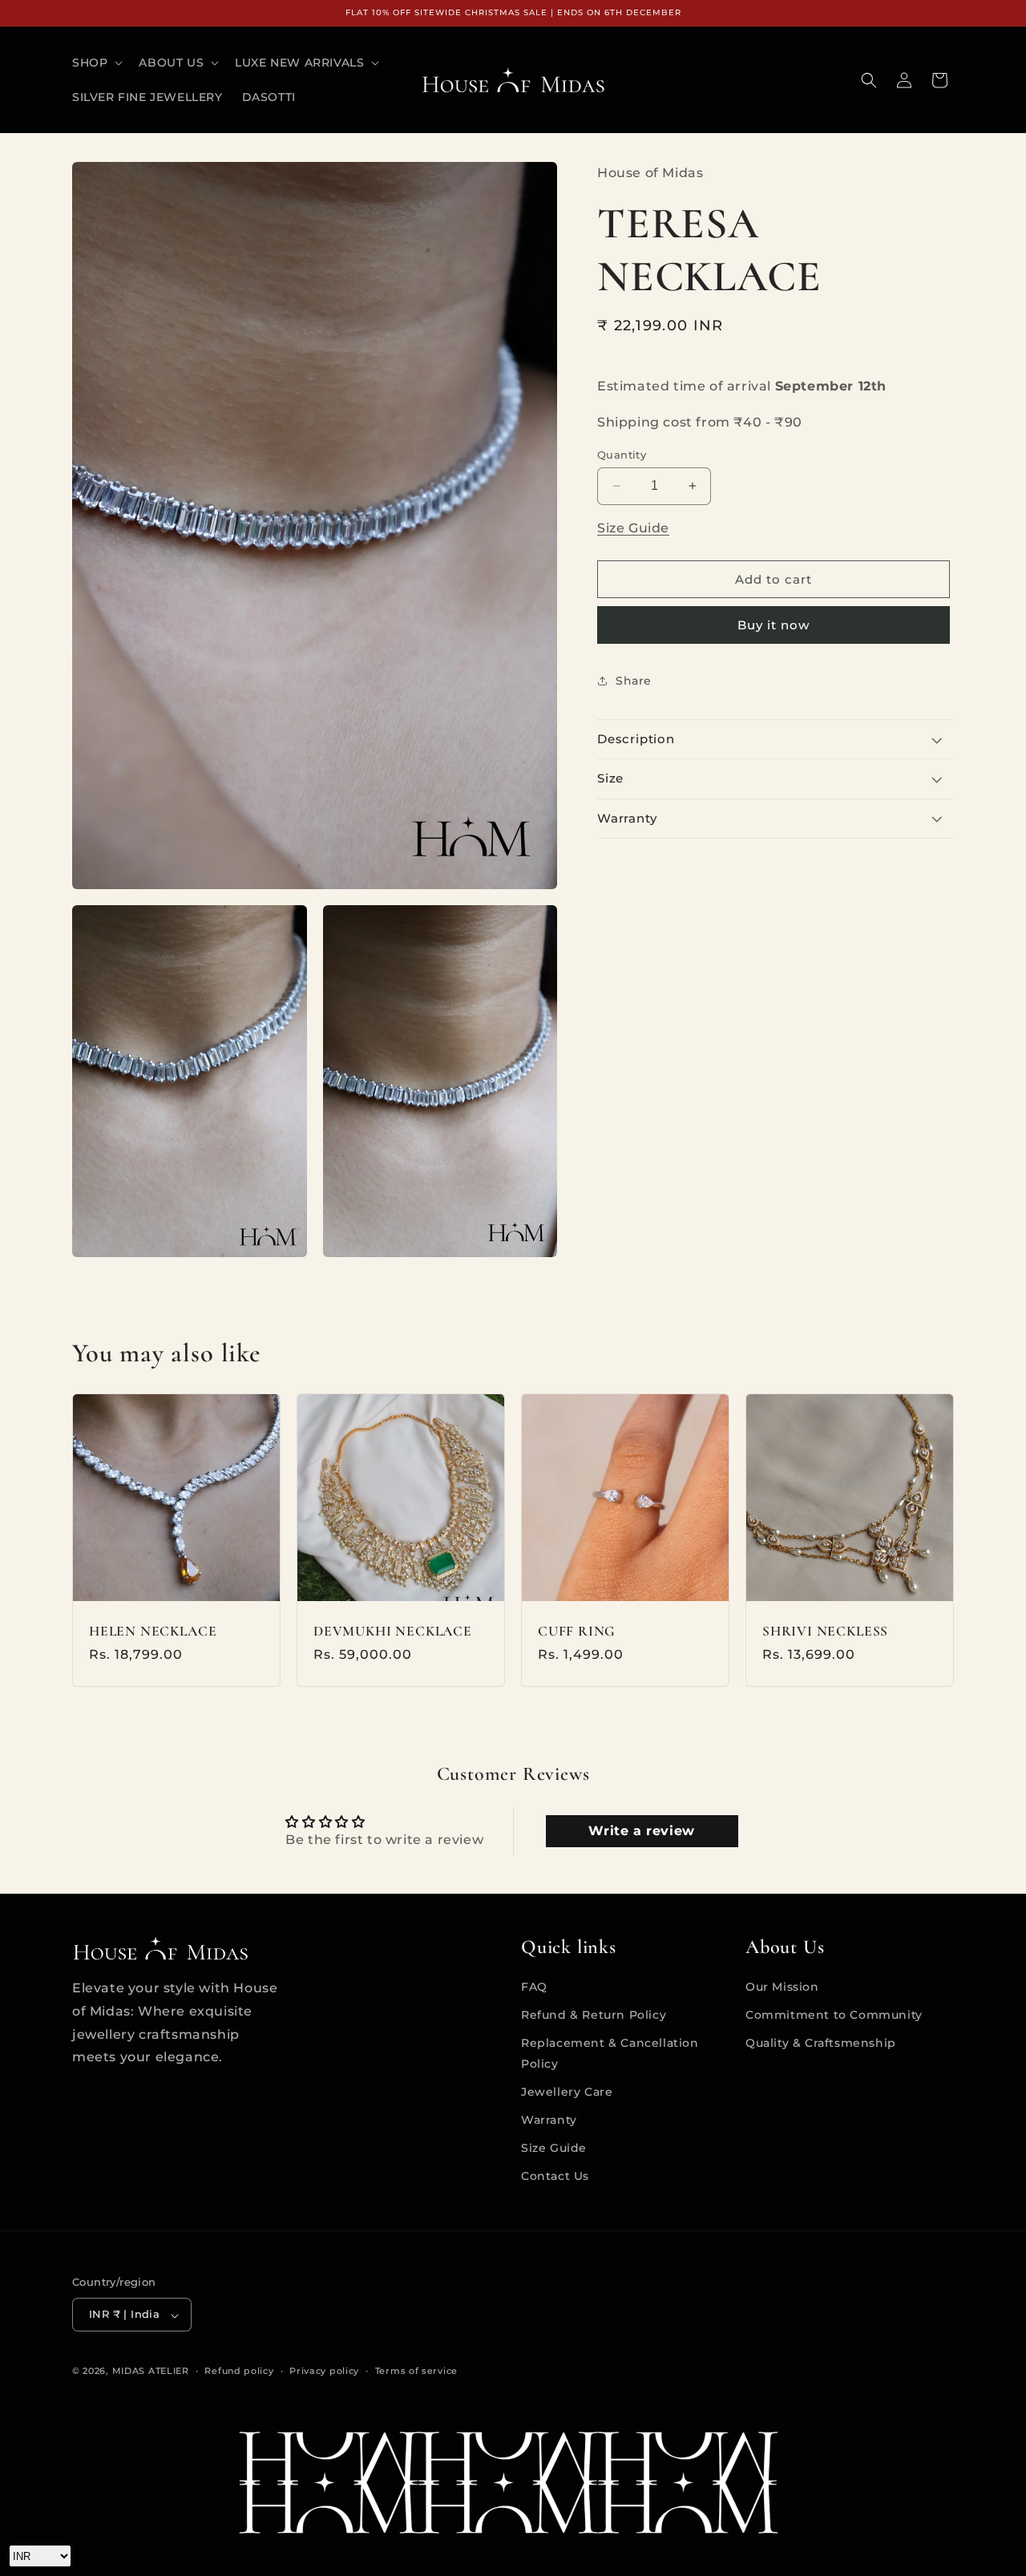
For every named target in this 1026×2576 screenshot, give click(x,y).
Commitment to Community (834, 2015)
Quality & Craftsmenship (821, 2043)
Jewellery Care (567, 2091)
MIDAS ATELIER (151, 2372)
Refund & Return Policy (594, 2015)
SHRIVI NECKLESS (825, 1631)
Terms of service (416, 2371)
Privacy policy (324, 2371)
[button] (96, 63)
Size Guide (633, 528)
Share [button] (634, 681)
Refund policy (239, 2371)
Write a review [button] (641, 1831)
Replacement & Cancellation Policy (610, 2053)
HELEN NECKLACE (153, 1631)
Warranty (549, 2120)
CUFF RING (577, 1631)
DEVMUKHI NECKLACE (393, 1631)
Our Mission (782, 1987)
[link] (513, 2483)
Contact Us (555, 2176)
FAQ (534, 1987)
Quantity (622, 454)
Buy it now (774, 624)
